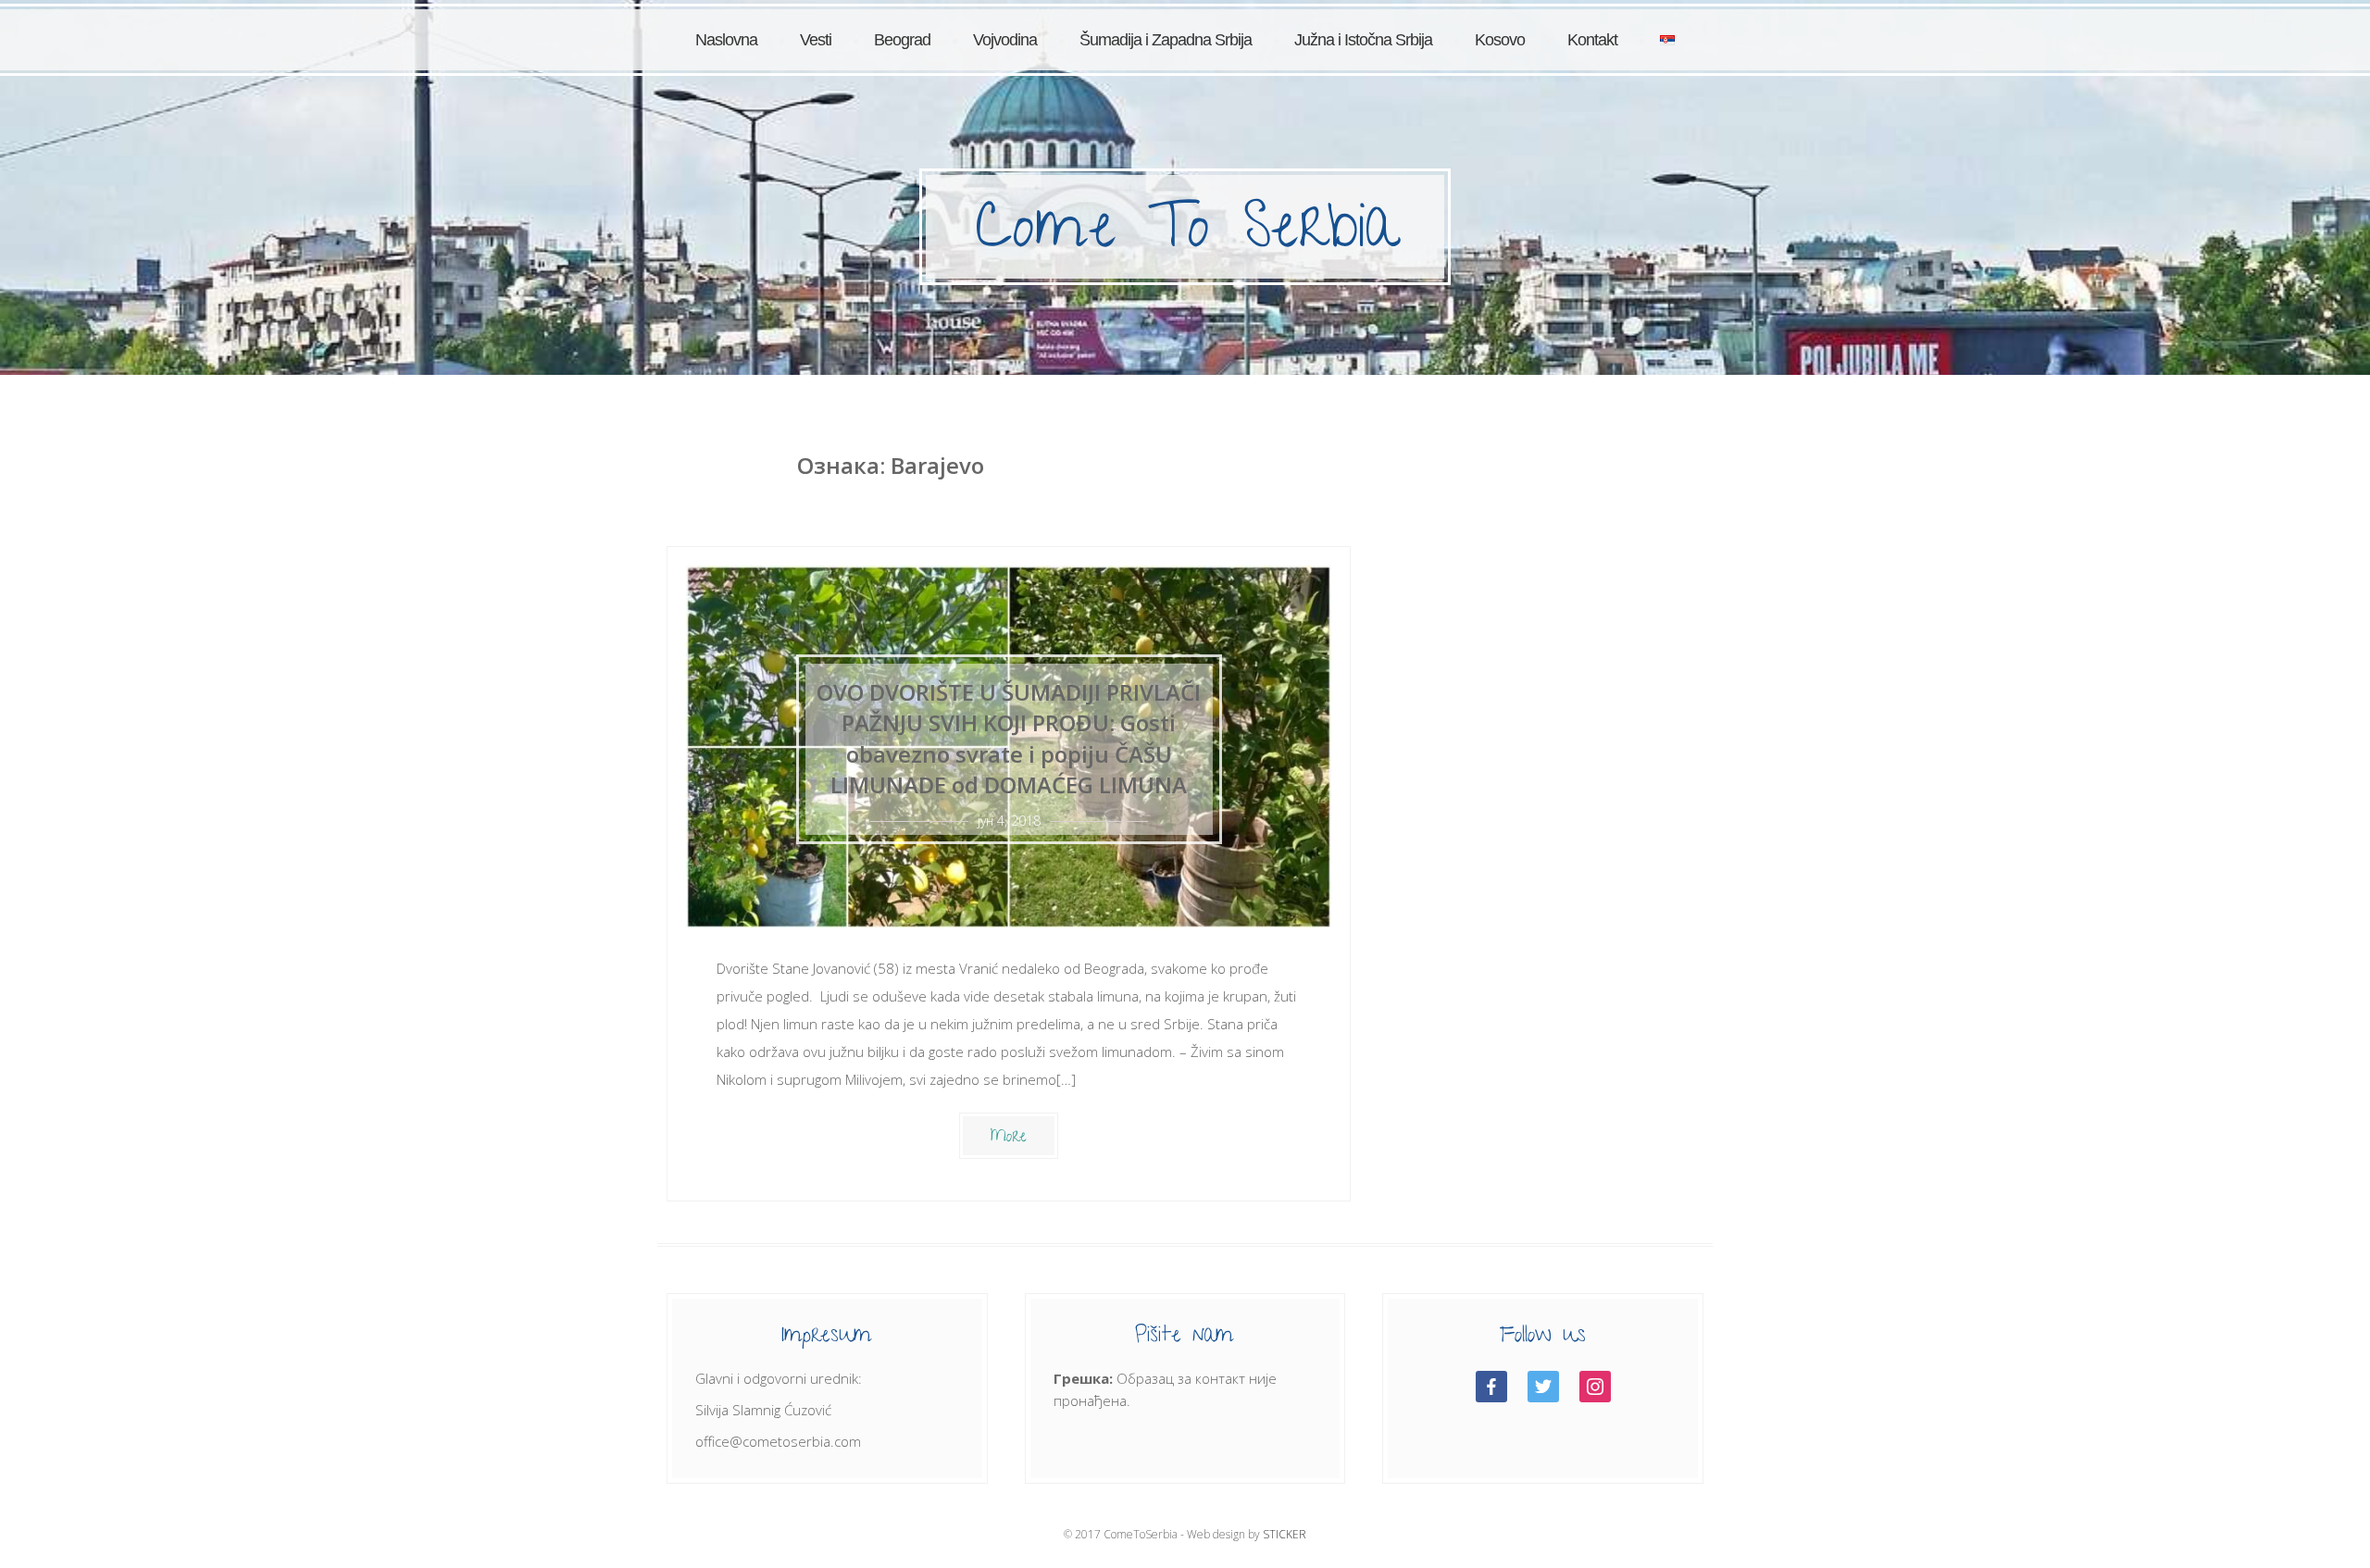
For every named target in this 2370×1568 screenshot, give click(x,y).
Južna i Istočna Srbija (1363, 40)
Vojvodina (1005, 40)
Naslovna (726, 40)
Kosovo (1500, 40)
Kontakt (1592, 40)
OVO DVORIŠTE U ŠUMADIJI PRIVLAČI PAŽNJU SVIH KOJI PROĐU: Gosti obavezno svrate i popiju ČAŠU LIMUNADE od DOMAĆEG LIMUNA (1009, 739)
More (1009, 1138)
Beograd (902, 40)
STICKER (1285, 1534)
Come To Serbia (1187, 234)
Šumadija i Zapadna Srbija (1166, 40)
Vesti (816, 40)
